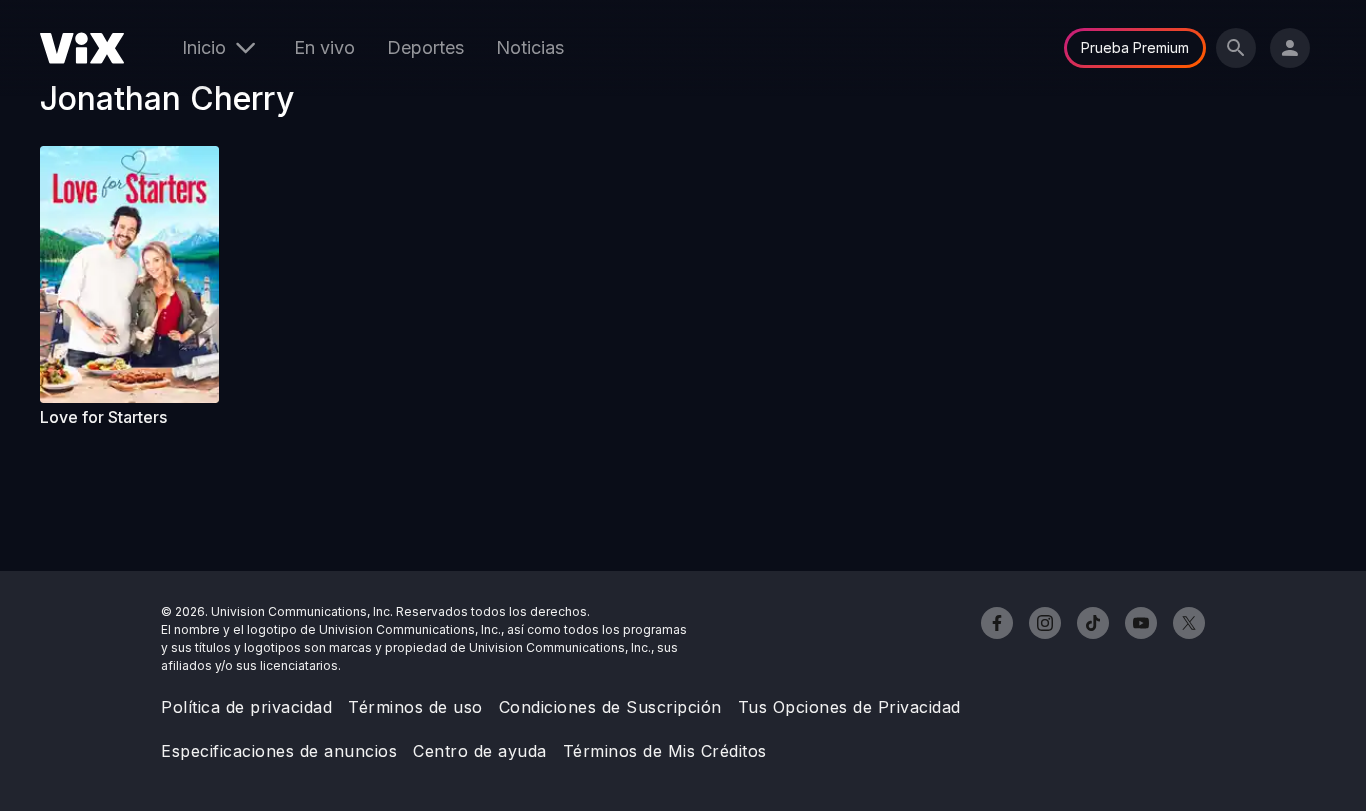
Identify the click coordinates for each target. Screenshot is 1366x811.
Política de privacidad (246, 707)
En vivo (324, 47)
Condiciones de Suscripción (610, 707)
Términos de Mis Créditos (665, 751)
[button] (138, 274)
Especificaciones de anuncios (279, 751)
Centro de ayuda (480, 751)
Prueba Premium (1135, 47)
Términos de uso (415, 707)
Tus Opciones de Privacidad (849, 707)
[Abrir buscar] (1236, 48)
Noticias (530, 47)
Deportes (425, 47)
